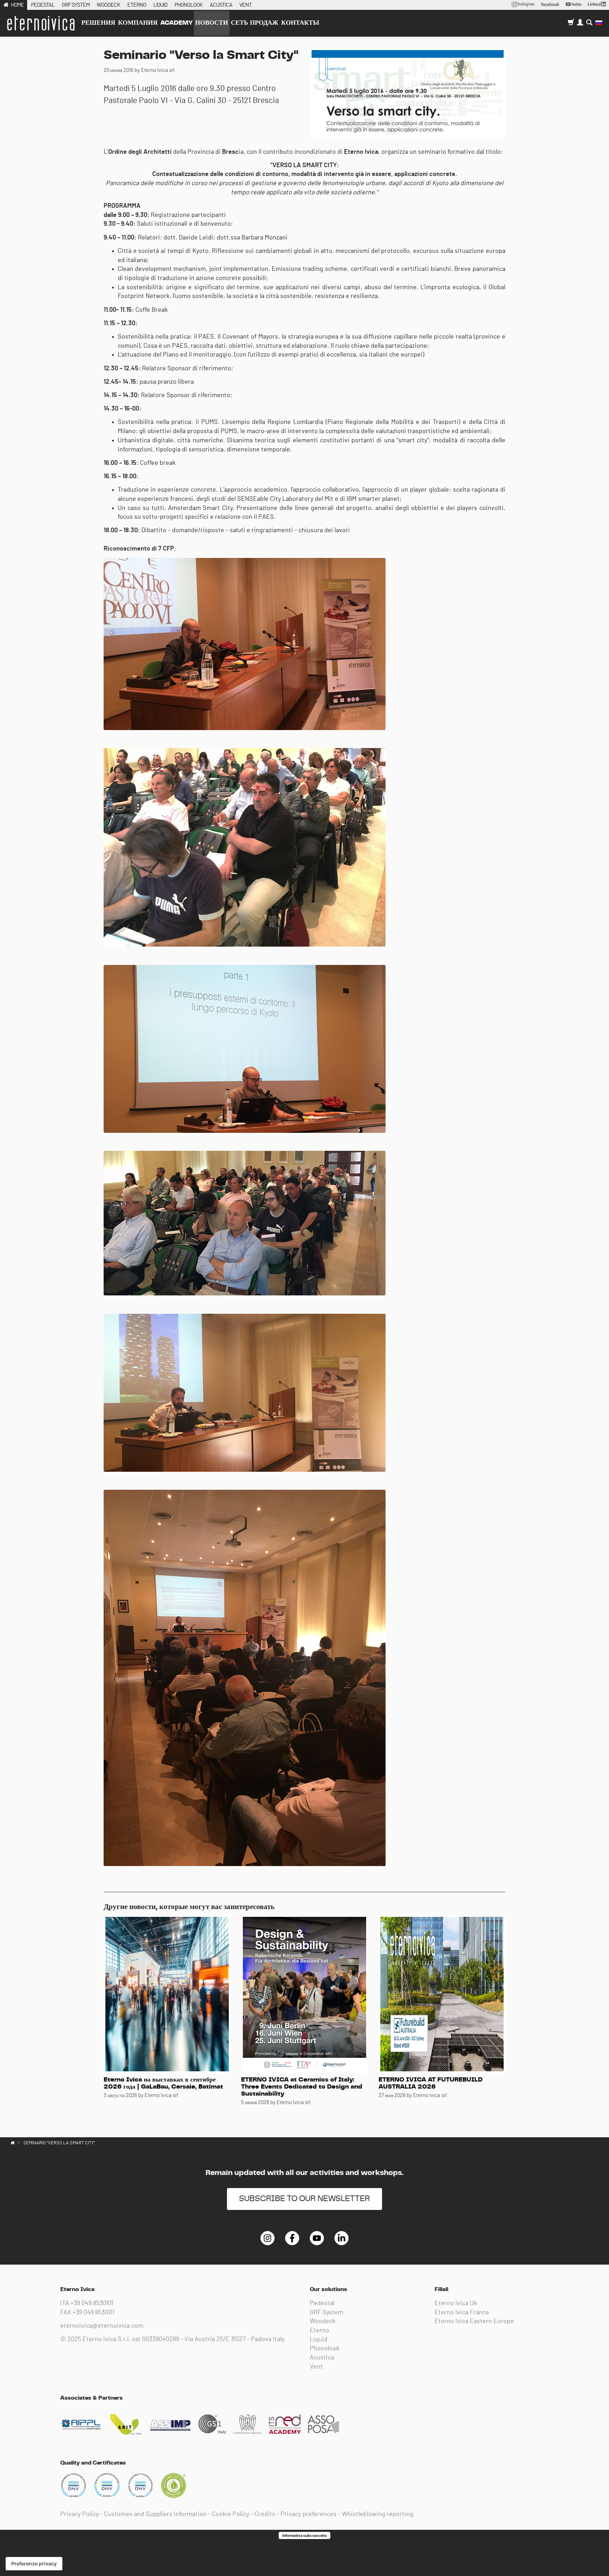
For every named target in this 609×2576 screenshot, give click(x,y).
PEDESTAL (43, 5)
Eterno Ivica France (462, 2313)
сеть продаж (255, 23)
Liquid (319, 2340)
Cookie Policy (230, 2514)
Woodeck (323, 2321)
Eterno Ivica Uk (456, 2303)
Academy (176, 23)
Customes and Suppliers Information (155, 2514)
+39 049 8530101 (92, 2303)
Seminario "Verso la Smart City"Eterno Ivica (41, 23)
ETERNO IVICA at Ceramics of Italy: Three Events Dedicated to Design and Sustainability (302, 2087)
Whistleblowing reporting (378, 2514)
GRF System (327, 2313)
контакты (300, 23)
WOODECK (108, 5)
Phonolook (325, 2349)
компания (138, 23)
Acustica (322, 2358)
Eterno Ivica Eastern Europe (474, 2321)
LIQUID (160, 5)
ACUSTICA (221, 5)
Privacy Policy (79, 2514)
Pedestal (322, 2303)
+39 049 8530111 (93, 2313)
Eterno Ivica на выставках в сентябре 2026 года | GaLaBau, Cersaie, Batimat (163, 2083)
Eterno (319, 2331)
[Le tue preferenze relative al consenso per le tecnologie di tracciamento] (34, 2564)
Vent (316, 2367)
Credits (265, 2514)
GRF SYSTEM (76, 5)
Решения (98, 23)
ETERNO (137, 5)
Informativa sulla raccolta (304, 2535)
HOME (17, 5)
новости (212, 23)
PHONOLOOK (189, 5)
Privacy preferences (309, 2514)
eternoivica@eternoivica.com (102, 2326)
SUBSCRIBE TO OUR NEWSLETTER (304, 2199)
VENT (245, 5)
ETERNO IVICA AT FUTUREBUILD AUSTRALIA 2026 (430, 2083)
